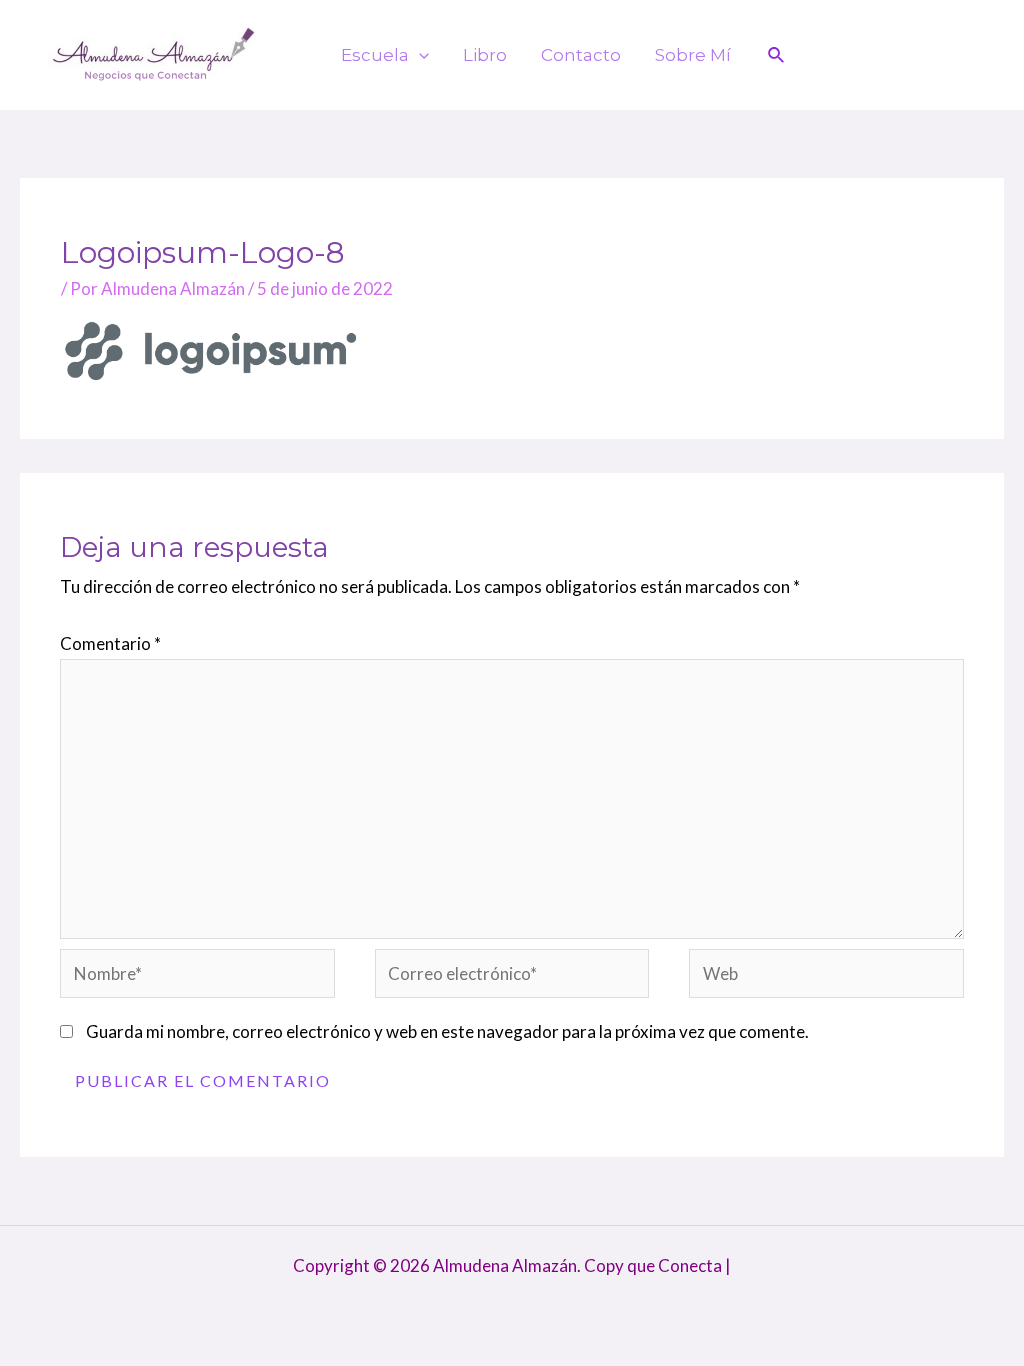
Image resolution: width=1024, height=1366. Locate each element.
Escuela (375, 55)
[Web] (826, 976)
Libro (485, 55)
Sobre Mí (693, 55)
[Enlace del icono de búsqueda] (777, 55)
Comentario (110, 643)
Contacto (581, 55)
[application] (419, 55)
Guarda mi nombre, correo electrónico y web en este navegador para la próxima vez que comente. (447, 1031)
